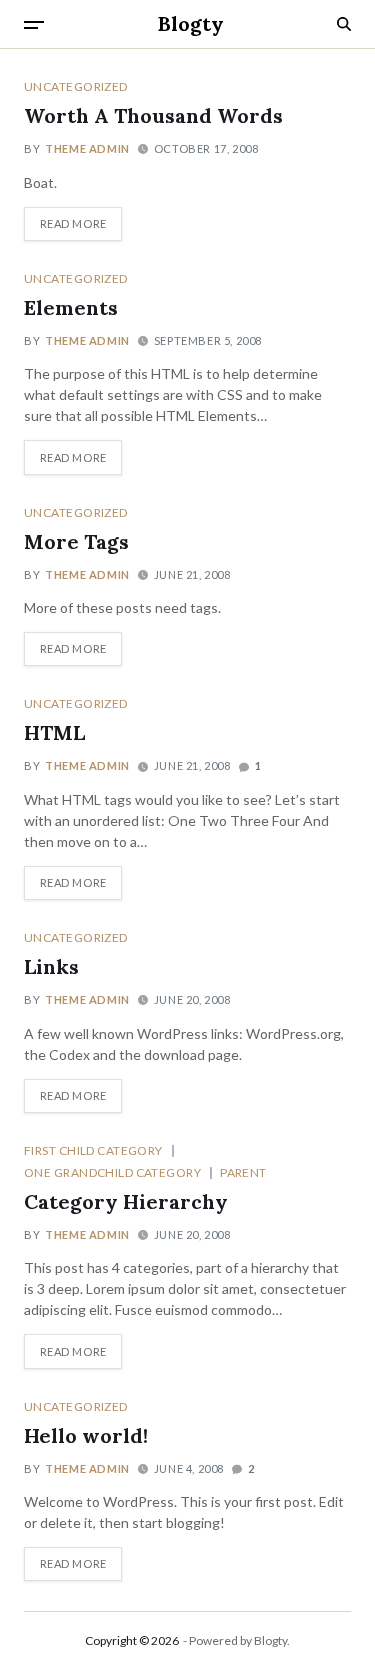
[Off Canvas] (34, 25)
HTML (54, 732)
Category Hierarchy (126, 1201)
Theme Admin (87, 148)
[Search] (344, 24)
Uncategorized (76, 86)
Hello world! (86, 1435)
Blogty (191, 24)
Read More (73, 223)
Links (51, 966)
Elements (71, 307)
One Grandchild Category (112, 1172)
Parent (243, 1172)
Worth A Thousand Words (153, 115)
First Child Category (93, 1150)
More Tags (76, 541)
